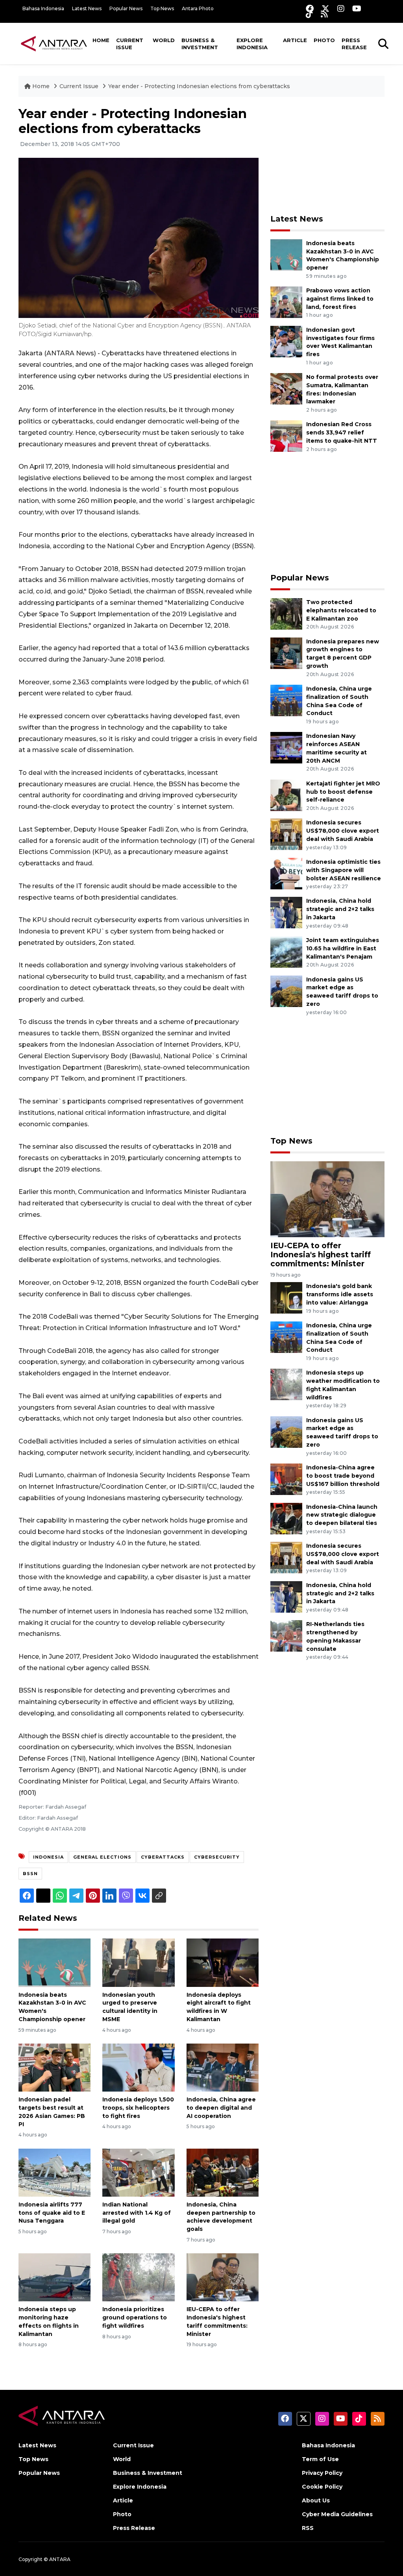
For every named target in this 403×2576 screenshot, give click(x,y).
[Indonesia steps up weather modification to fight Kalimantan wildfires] (286, 1384)
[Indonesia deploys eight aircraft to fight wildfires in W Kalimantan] (223, 1962)
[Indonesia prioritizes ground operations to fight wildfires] (138, 2277)
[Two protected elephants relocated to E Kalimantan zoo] (286, 613)
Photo (324, 40)
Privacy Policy (322, 2473)
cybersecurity (217, 1857)
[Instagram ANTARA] (341, 8)
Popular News (126, 8)
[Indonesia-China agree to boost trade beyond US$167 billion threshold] (286, 1479)
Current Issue (130, 44)
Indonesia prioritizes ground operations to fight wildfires (135, 2317)
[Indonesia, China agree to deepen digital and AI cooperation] (223, 2067)
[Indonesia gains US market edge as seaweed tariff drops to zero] (286, 991)
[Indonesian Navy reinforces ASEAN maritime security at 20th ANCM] (286, 747)
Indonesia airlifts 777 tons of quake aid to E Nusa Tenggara (52, 2213)
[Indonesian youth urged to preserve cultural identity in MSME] (138, 1962)
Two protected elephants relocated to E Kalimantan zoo (341, 610)
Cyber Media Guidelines (337, 2514)
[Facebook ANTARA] (310, 8)
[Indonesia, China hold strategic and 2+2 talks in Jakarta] (286, 912)
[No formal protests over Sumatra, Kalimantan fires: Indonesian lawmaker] (286, 388)
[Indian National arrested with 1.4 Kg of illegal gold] (138, 2172)
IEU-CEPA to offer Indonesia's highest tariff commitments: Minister (321, 1255)
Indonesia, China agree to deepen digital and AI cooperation (221, 2108)
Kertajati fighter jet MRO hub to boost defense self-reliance (343, 792)
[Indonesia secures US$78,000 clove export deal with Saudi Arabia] (286, 834)
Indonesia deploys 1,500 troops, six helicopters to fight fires (138, 2108)
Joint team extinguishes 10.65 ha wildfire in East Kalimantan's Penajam (343, 948)
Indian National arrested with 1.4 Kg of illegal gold (137, 2213)
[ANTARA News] (54, 43)
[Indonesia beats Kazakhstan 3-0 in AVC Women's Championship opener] (55, 1962)
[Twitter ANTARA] (325, 8)
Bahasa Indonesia (43, 8)
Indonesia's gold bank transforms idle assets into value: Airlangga (340, 1294)
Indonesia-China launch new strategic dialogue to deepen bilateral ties (342, 1515)
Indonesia (48, 1857)
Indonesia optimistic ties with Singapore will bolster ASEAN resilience (344, 870)
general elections (102, 1857)
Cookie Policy (322, 2487)
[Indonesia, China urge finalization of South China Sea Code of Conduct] (286, 700)
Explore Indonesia (252, 44)
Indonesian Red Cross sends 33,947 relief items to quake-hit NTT (342, 432)
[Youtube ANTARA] (357, 8)
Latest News (87, 8)
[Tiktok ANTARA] (309, 14)
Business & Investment (200, 44)
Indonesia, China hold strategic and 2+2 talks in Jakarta (340, 909)
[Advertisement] (329, 155)
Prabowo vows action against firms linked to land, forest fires (340, 299)
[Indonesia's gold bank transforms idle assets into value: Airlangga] (286, 1298)
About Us (316, 2500)
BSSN (30, 1874)
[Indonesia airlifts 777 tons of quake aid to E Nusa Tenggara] (55, 2172)
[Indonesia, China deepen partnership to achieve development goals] (223, 2172)
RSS (308, 2528)
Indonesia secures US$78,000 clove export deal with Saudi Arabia (343, 831)
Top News (162, 8)
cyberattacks (163, 1857)
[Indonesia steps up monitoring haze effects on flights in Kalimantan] (55, 2277)
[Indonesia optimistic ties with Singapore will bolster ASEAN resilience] (286, 873)
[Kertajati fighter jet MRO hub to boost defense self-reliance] (286, 795)
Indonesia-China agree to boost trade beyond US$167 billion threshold (343, 1476)
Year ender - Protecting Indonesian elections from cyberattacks (199, 86)
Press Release (354, 44)
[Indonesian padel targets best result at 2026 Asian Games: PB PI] (55, 2067)
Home (101, 40)
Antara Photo (198, 8)
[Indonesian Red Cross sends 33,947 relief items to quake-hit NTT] (286, 436)
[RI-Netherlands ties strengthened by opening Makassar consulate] (286, 1636)
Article (295, 40)
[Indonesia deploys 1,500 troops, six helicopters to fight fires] (138, 2067)
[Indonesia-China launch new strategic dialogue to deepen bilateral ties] (286, 1518)
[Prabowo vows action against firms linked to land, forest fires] (286, 302)
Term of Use (320, 2459)
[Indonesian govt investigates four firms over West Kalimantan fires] (286, 341)
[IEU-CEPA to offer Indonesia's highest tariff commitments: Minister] (223, 2277)
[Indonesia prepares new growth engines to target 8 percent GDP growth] (286, 653)
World (164, 40)
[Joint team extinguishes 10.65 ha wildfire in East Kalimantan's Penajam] (286, 951)
